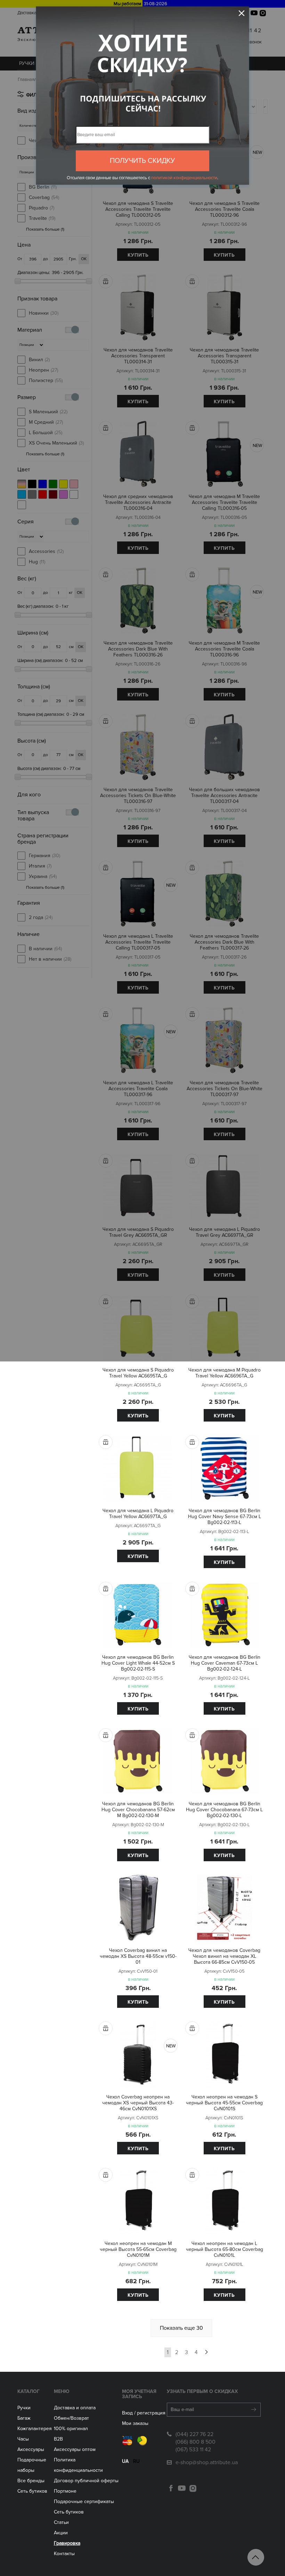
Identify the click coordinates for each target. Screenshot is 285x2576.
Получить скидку (142, 161)
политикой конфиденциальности (184, 178)
